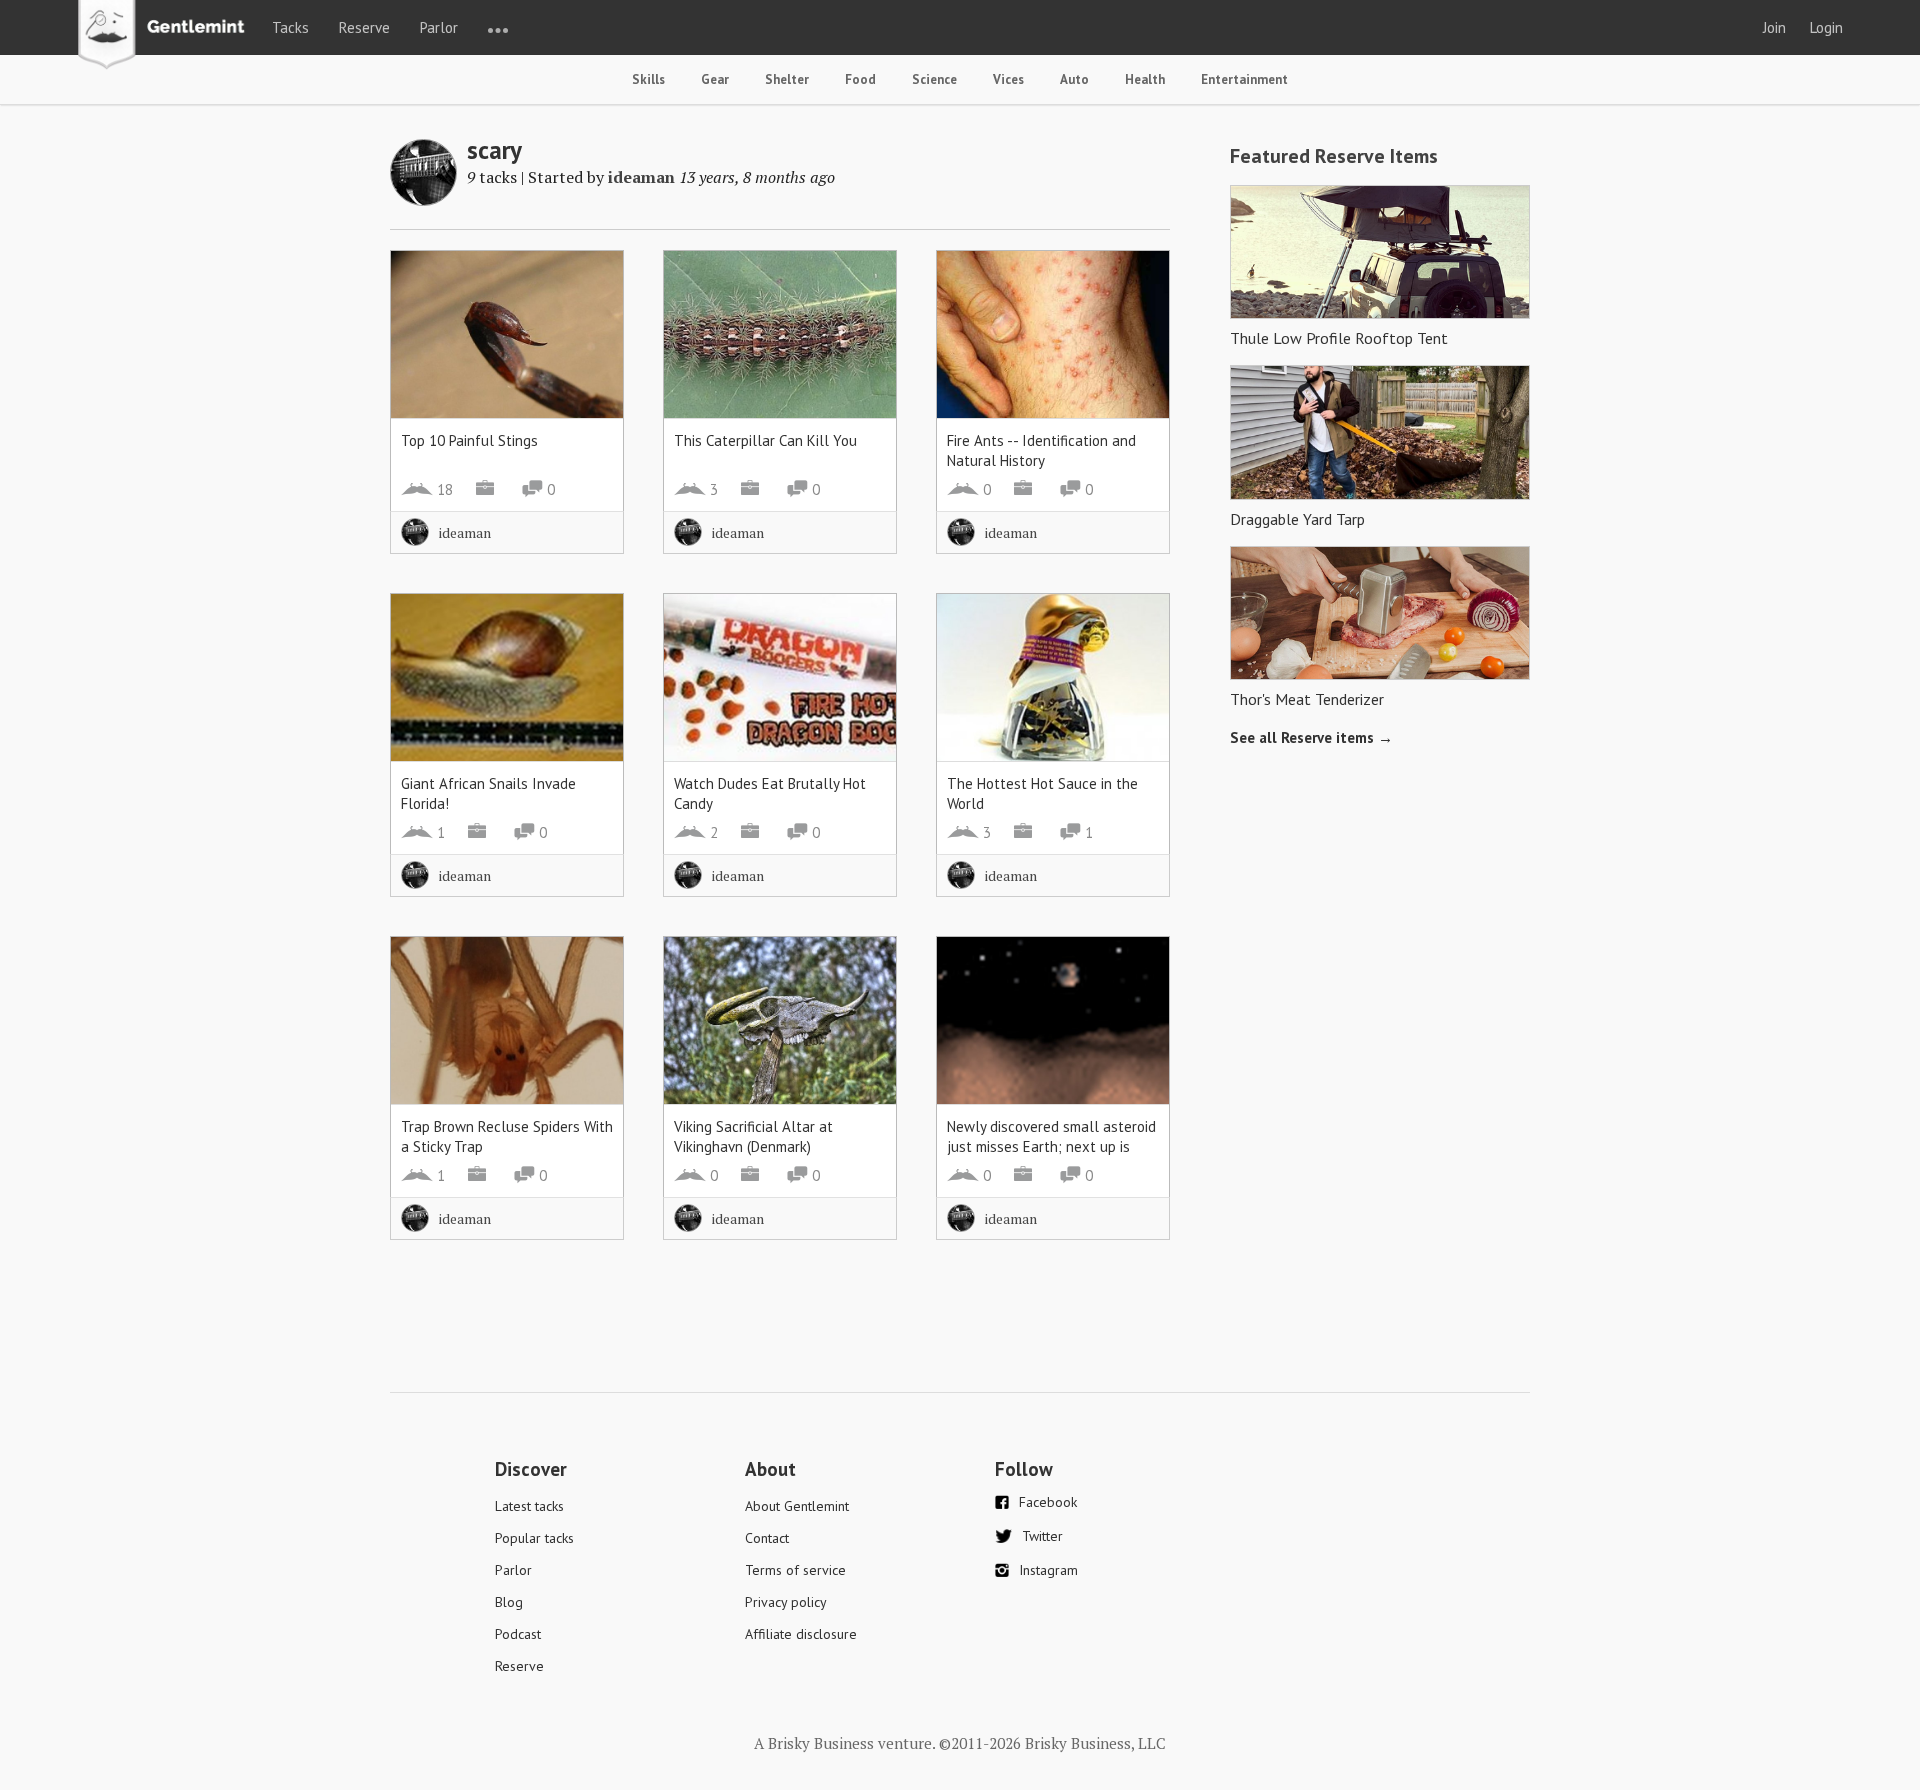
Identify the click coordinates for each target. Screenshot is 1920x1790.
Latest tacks (529, 1506)
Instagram (1048, 1570)
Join (1774, 27)
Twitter (1042, 1536)
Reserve (364, 27)
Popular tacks (534, 1538)
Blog (509, 1602)
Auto (1074, 79)
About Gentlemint (797, 1506)
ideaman (641, 177)
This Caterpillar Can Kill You (765, 440)
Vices (1008, 79)
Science (934, 79)
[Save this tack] (588, 320)
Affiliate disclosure (801, 1634)
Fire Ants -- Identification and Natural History (1041, 450)
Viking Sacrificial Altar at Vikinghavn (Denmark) (753, 1136)
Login (1826, 27)
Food (860, 79)
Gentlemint (166, 36)
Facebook (1048, 1502)
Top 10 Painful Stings (469, 440)
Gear (715, 79)
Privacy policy (786, 1602)
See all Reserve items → (1311, 737)
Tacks (290, 27)
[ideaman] (423, 200)
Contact (767, 1538)
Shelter (787, 79)
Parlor (439, 27)
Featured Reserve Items (1334, 156)
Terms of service (795, 1570)
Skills (648, 79)
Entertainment (1244, 79)
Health (1145, 79)
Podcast (518, 1634)
